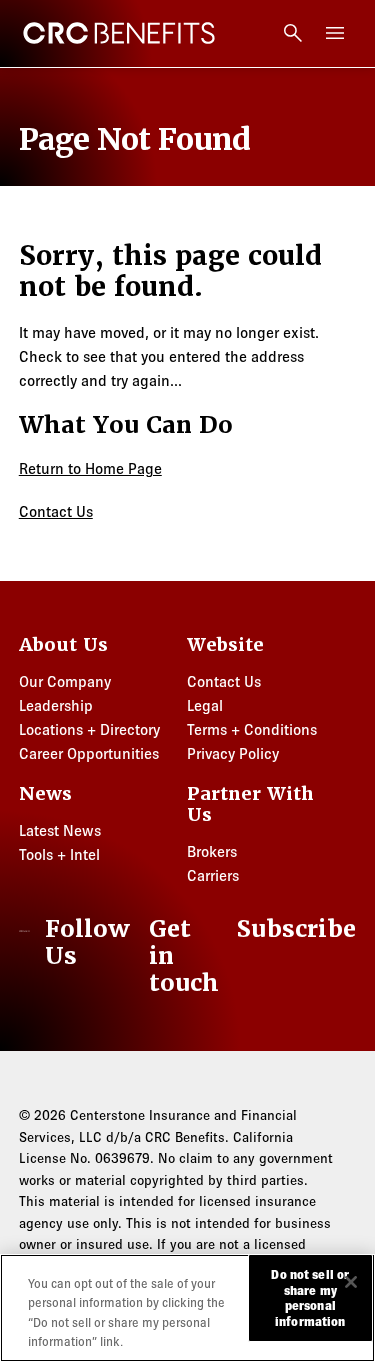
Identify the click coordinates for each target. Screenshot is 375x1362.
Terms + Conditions (252, 729)
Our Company (65, 681)
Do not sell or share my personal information (310, 1298)
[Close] (351, 1282)
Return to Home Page (90, 468)
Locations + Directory (89, 729)
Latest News (60, 830)
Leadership (56, 705)
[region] (187, 1308)
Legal (205, 705)
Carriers (213, 875)
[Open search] (293, 33)
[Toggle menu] (335, 33)
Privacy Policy (233, 753)
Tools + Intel (59, 854)
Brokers (212, 851)
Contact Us (56, 511)
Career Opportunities (89, 753)
